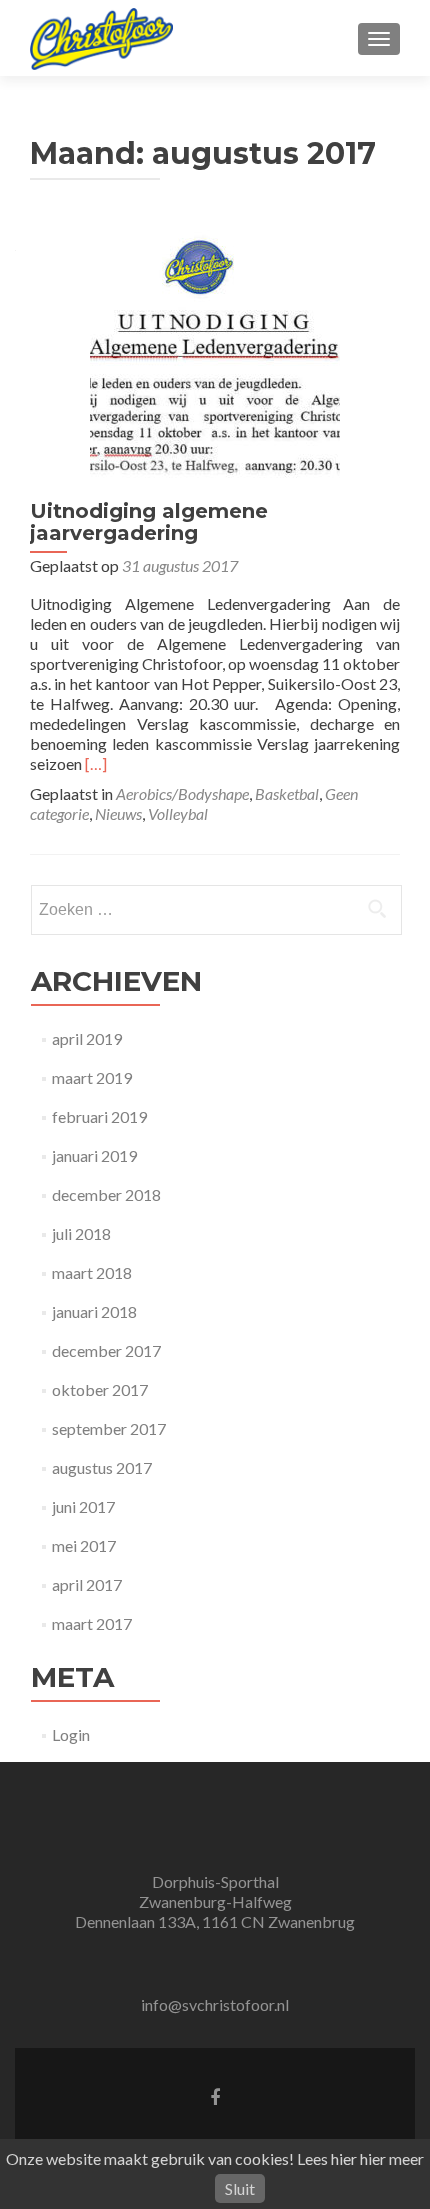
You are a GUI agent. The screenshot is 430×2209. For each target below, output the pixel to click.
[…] (96, 763)
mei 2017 (84, 1545)
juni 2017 (83, 1506)
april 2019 (87, 1038)
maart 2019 (92, 1077)
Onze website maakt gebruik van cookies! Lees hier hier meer (215, 2158)
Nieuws (118, 813)
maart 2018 (92, 1272)
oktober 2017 (100, 1389)
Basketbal (287, 793)
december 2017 (106, 1350)
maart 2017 (92, 1623)
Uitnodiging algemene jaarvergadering (149, 522)
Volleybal (178, 813)
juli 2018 (81, 1233)
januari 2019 (94, 1155)
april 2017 (87, 1584)
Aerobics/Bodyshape (182, 793)
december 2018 (106, 1194)
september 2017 (109, 1428)
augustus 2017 (102, 1467)
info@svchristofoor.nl (215, 2004)
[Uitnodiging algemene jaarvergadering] (215, 352)
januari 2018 (94, 1311)
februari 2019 (99, 1116)
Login (71, 1734)
